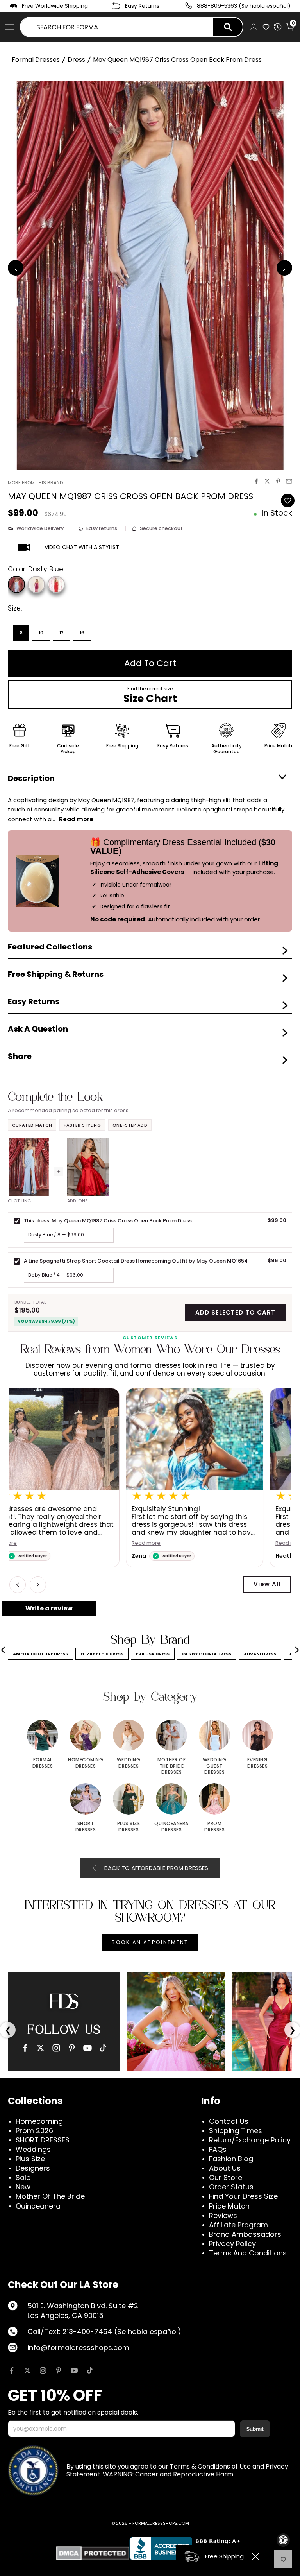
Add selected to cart (235, 1312)
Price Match (229, 2206)
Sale (23, 2177)
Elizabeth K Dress (102, 1654)
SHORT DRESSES (43, 2140)
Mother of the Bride (50, 2196)
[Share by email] (289, 481)
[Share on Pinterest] (278, 481)
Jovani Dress (260, 1654)
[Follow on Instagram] (43, 2370)
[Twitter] (41, 2048)
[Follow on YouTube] (74, 2370)
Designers (33, 2168)
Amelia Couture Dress (40, 1654)
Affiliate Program (238, 2225)
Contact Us (229, 2121)
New (23, 2187)
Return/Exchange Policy (250, 2140)
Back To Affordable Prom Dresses (156, 1868)
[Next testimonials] (38, 1585)
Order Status (231, 2187)
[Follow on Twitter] (27, 2370)
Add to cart (150, 663)
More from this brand (35, 483)
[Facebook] (25, 2048)
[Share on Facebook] (256, 481)
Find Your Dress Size (243, 2196)
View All (267, 1584)
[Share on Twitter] (267, 481)
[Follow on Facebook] (12, 2370)
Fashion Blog (231, 2159)
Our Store (226, 2177)
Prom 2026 (34, 2131)
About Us (225, 2168)
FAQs (218, 2149)
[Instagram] (56, 2048)
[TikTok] (103, 2048)
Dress (76, 60)
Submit (255, 2429)
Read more (30, 1543)
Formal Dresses (36, 60)
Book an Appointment (150, 1942)
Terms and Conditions (248, 2253)
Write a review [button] (49, 1608)
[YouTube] (87, 2048)
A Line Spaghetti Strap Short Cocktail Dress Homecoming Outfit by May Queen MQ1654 (136, 1261)
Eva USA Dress (153, 1654)
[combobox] (117, 27)
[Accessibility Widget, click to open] (283, 2540)
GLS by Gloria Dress (207, 1654)
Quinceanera (38, 2206)
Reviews (223, 2215)
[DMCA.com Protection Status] (93, 2553)
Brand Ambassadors (245, 2234)
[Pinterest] (72, 2048)
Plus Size (30, 2159)
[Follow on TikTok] (90, 2370)
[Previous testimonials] (18, 1585)
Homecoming (39, 2121)
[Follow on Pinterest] (59, 2370)
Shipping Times (236, 2131)
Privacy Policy (232, 2244)
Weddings (33, 2149)
